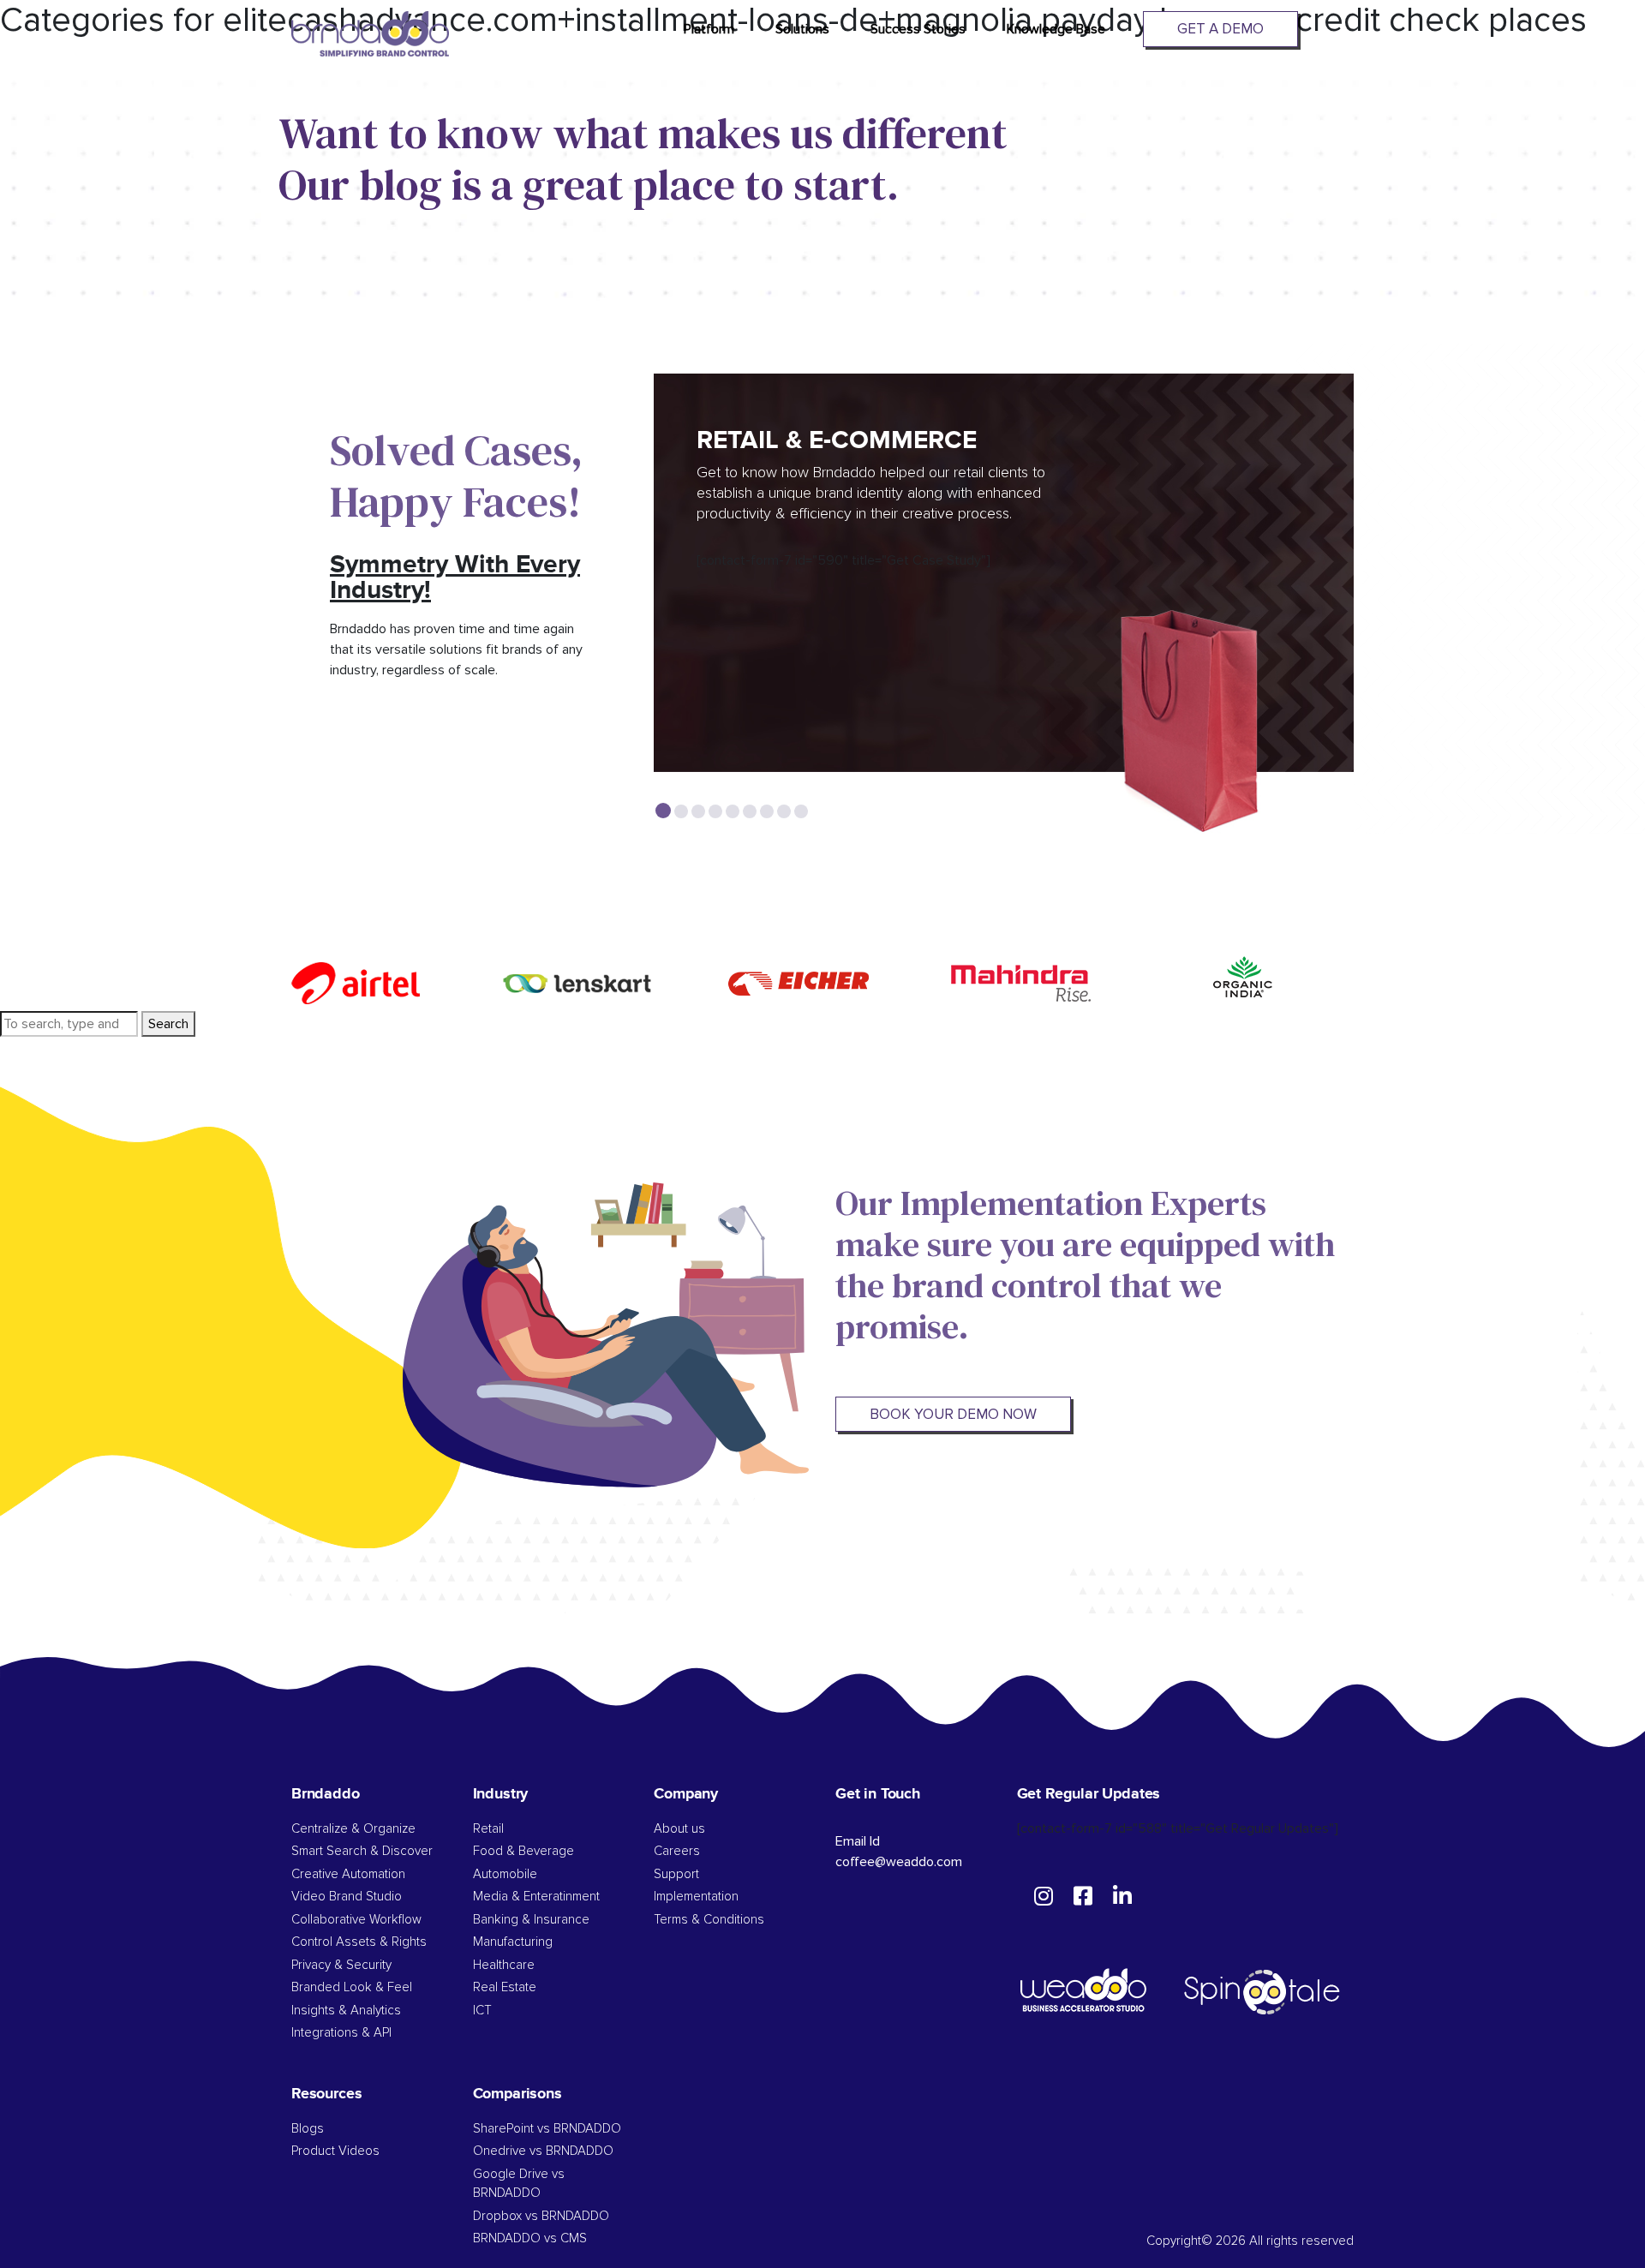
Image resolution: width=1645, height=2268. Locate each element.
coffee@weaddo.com (899, 1862)
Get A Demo (1220, 29)
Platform (709, 29)
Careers (677, 1851)
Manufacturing (513, 1942)
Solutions (802, 29)
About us (679, 1829)
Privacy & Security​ (341, 1965)
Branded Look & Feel (352, 1987)
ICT (482, 2011)
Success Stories (918, 29)
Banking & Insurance (531, 1920)
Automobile (505, 1874)
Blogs (308, 2129)
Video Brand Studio (347, 1897)
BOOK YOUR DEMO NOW (953, 1414)
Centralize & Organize (353, 1829)
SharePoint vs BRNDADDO (547, 2129)
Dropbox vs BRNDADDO (541, 2216)
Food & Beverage (523, 1851)
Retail (488, 1829)
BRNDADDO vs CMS (530, 2238)
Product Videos (335, 2151)
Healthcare (504, 1965)
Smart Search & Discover (362, 1851)
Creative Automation (348, 1874)
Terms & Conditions (709, 1920)
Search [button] (168, 1024)
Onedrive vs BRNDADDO (543, 2151)
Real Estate (505, 1987)
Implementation (696, 1897)
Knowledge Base (1056, 29)
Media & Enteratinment (536, 1897)
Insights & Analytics (346, 2011)
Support (676, 1874)
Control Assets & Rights (361, 1942)
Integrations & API (341, 2033)
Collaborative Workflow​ (356, 1920)
